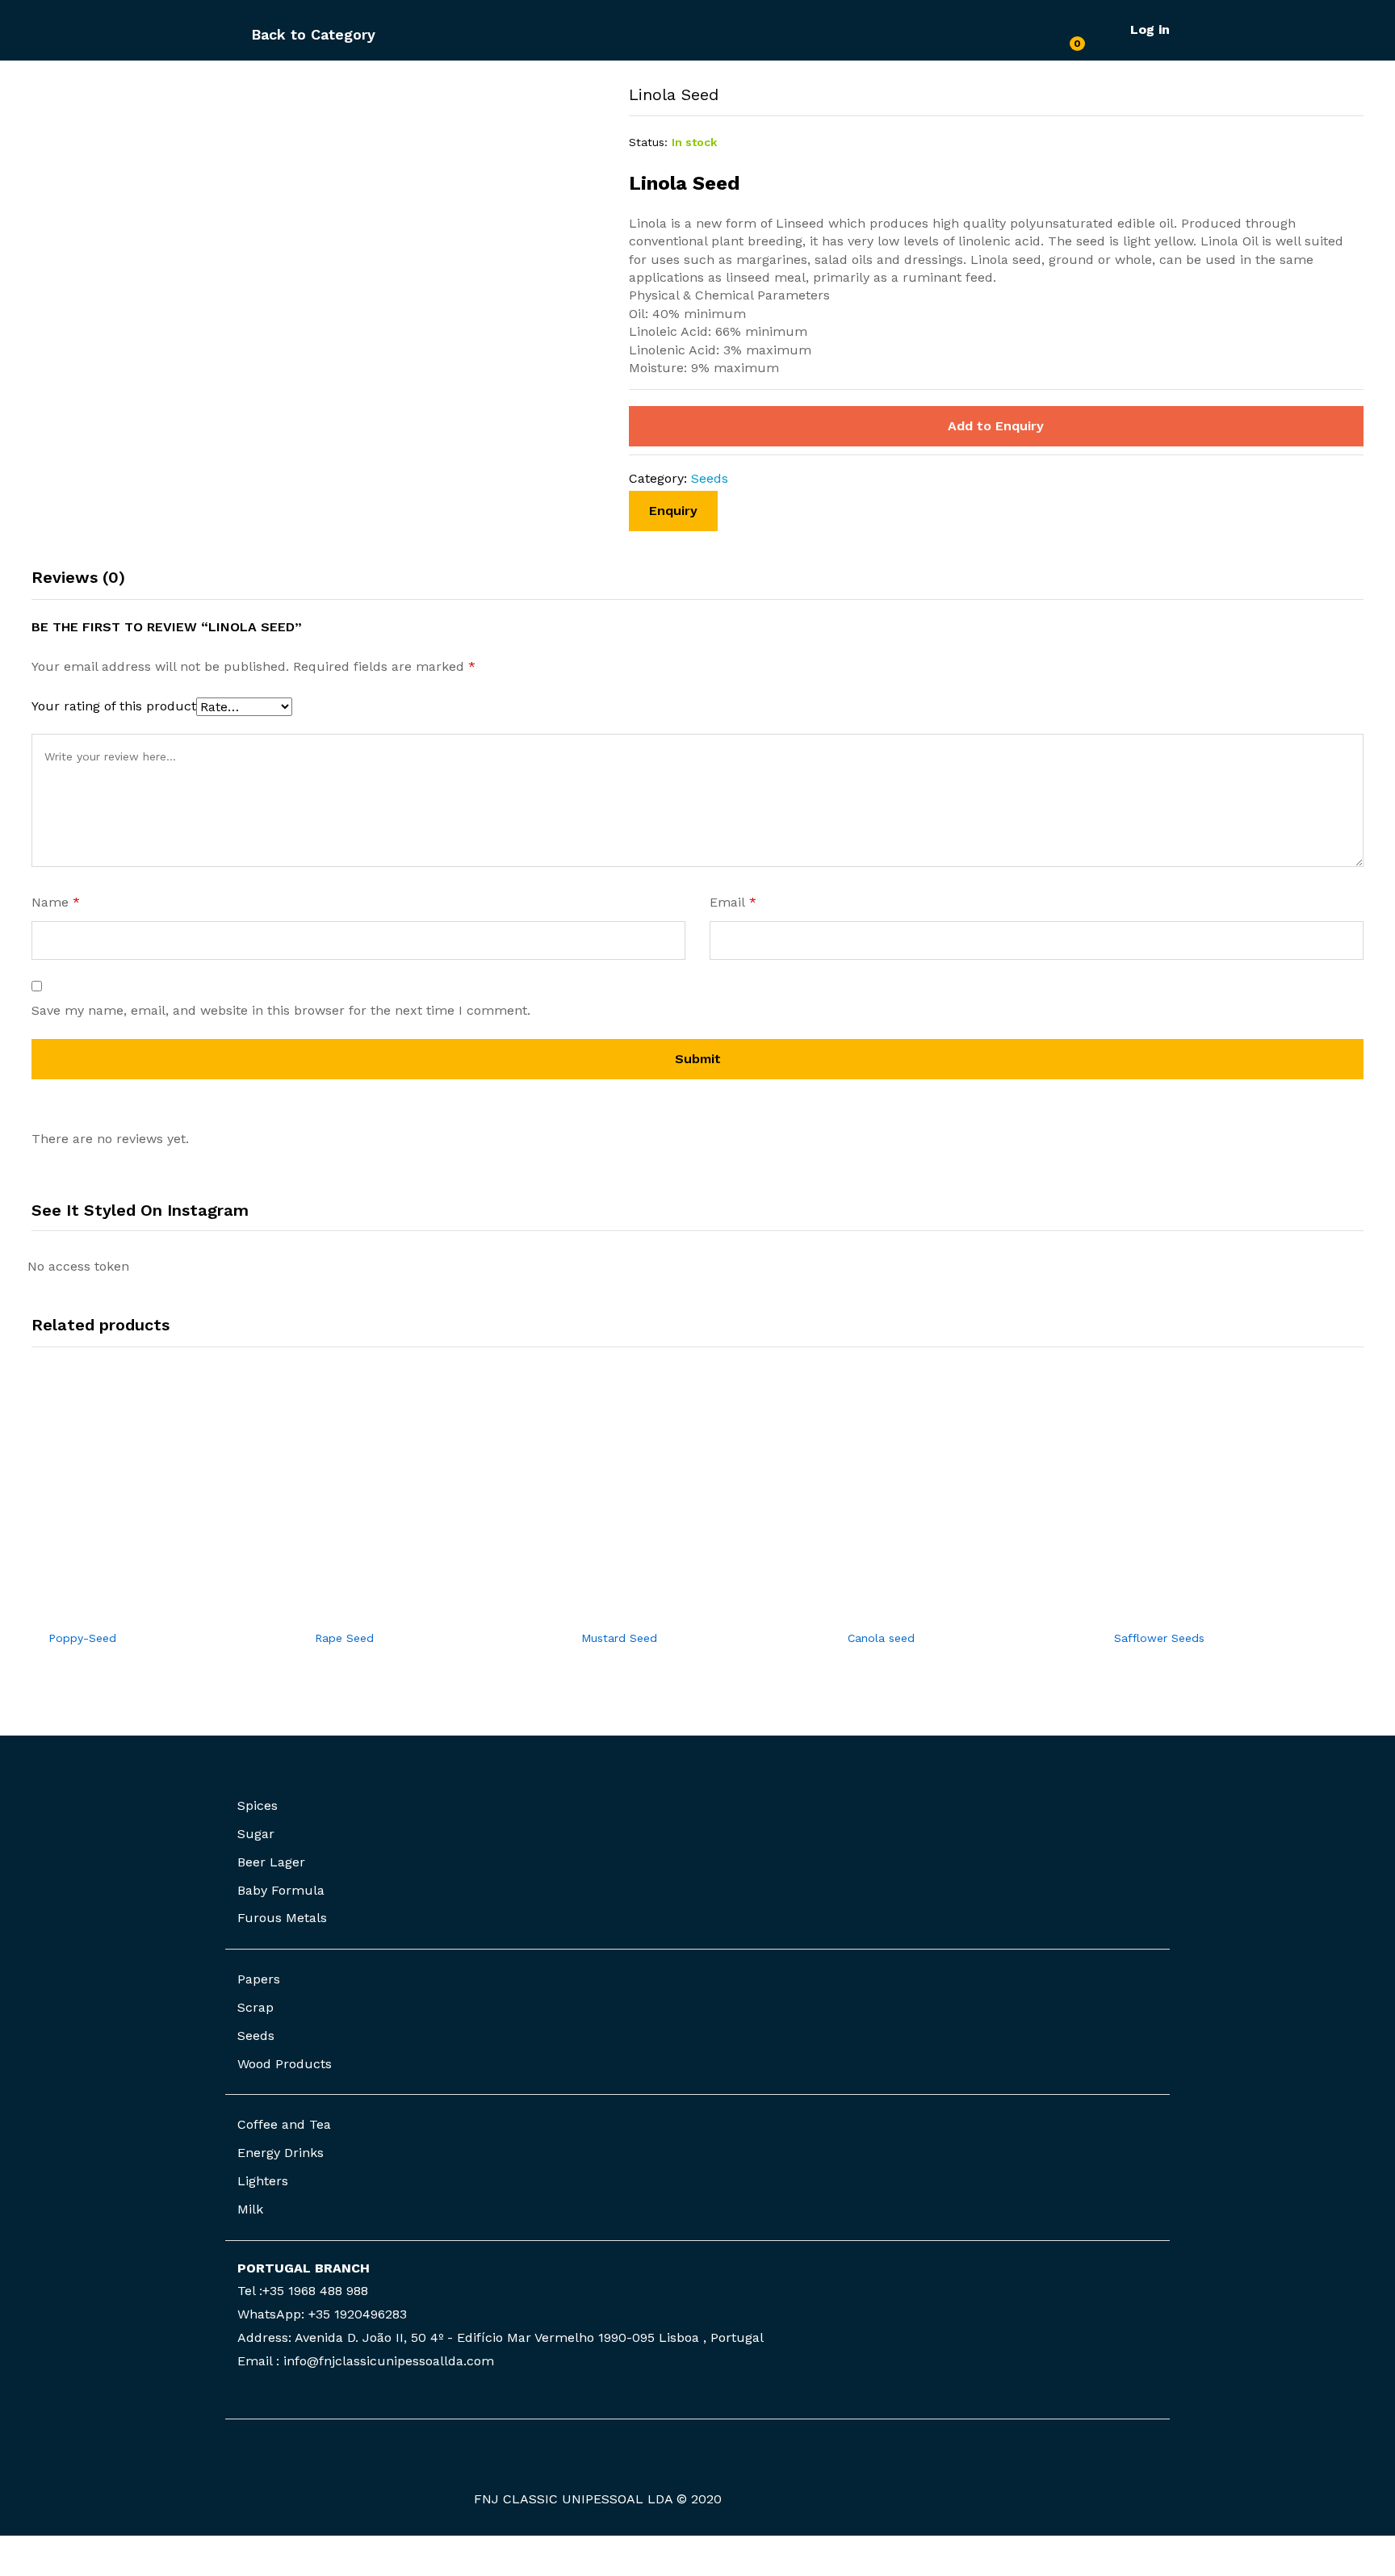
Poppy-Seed (82, 1638)
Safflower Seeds (1159, 1638)
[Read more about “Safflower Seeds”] (1212, 1611)
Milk (250, 2209)
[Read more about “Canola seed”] (945, 1611)
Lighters (263, 2181)
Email (733, 902)
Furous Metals (282, 1918)
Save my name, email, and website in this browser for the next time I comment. (281, 1010)
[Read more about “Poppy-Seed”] (146, 1611)
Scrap (256, 2007)
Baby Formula (281, 1890)
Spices (258, 1805)
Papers (259, 1979)
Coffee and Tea (284, 2124)
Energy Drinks (281, 2153)
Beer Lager (271, 1862)
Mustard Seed (619, 1638)
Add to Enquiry (996, 426)
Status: (648, 142)
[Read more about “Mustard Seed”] (679, 1611)
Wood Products (285, 2064)
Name (56, 902)
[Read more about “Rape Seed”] (413, 1611)
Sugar (256, 1834)
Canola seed (881, 1638)
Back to (279, 34)
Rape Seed (344, 1638)
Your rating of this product (114, 706)
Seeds (710, 478)
